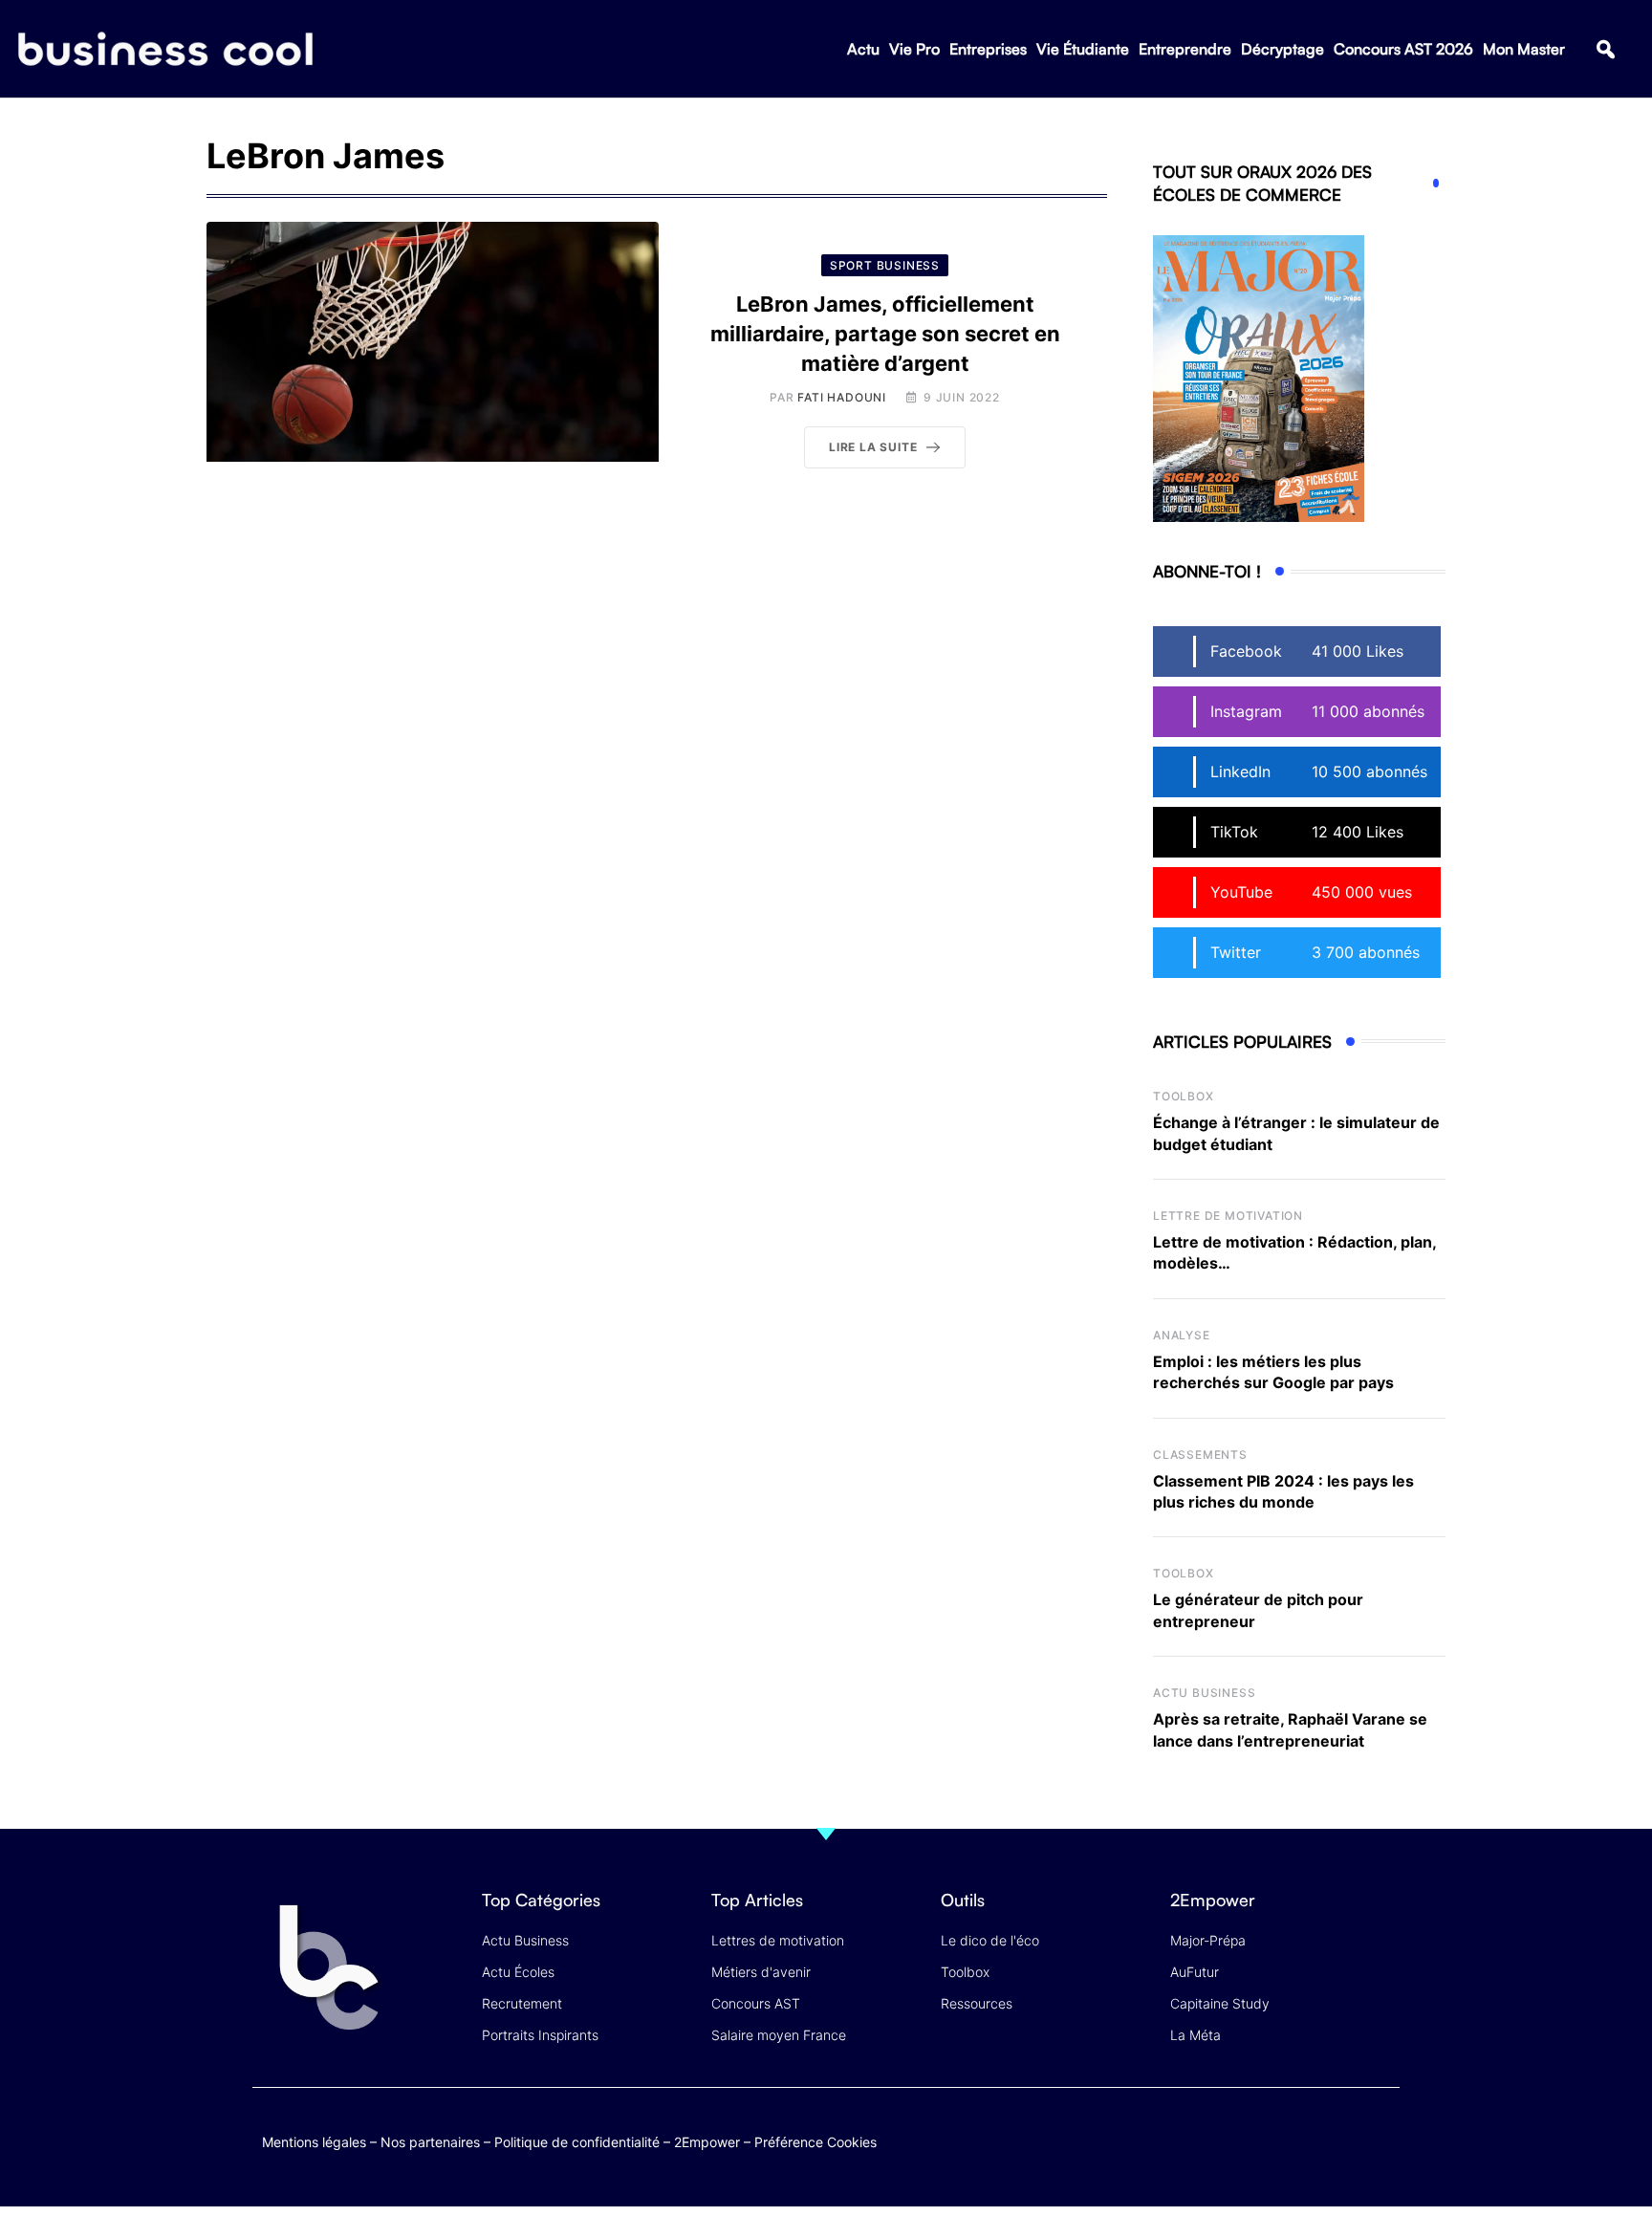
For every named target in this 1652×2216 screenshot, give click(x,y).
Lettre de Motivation (1228, 1216)
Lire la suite (873, 447)
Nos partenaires (430, 2142)
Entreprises (988, 49)
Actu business (1204, 1693)
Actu (863, 49)
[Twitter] (1232, 2138)
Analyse (1182, 1335)
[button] (1606, 49)
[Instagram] (1381, 2138)
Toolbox (1184, 1096)
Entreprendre (1185, 49)
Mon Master (1524, 49)
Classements (1200, 1455)
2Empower (707, 2142)
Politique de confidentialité (577, 2142)
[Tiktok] (1344, 2138)
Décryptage (1282, 49)
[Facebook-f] (1269, 2138)
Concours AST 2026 (1403, 49)
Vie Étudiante (1083, 49)
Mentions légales (314, 2142)
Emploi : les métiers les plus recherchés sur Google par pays (1273, 1372)
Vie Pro (914, 49)
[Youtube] (1306, 2138)
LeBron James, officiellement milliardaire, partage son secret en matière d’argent (885, 334)
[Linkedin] (1381, 2152)
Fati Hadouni (842, 397)
